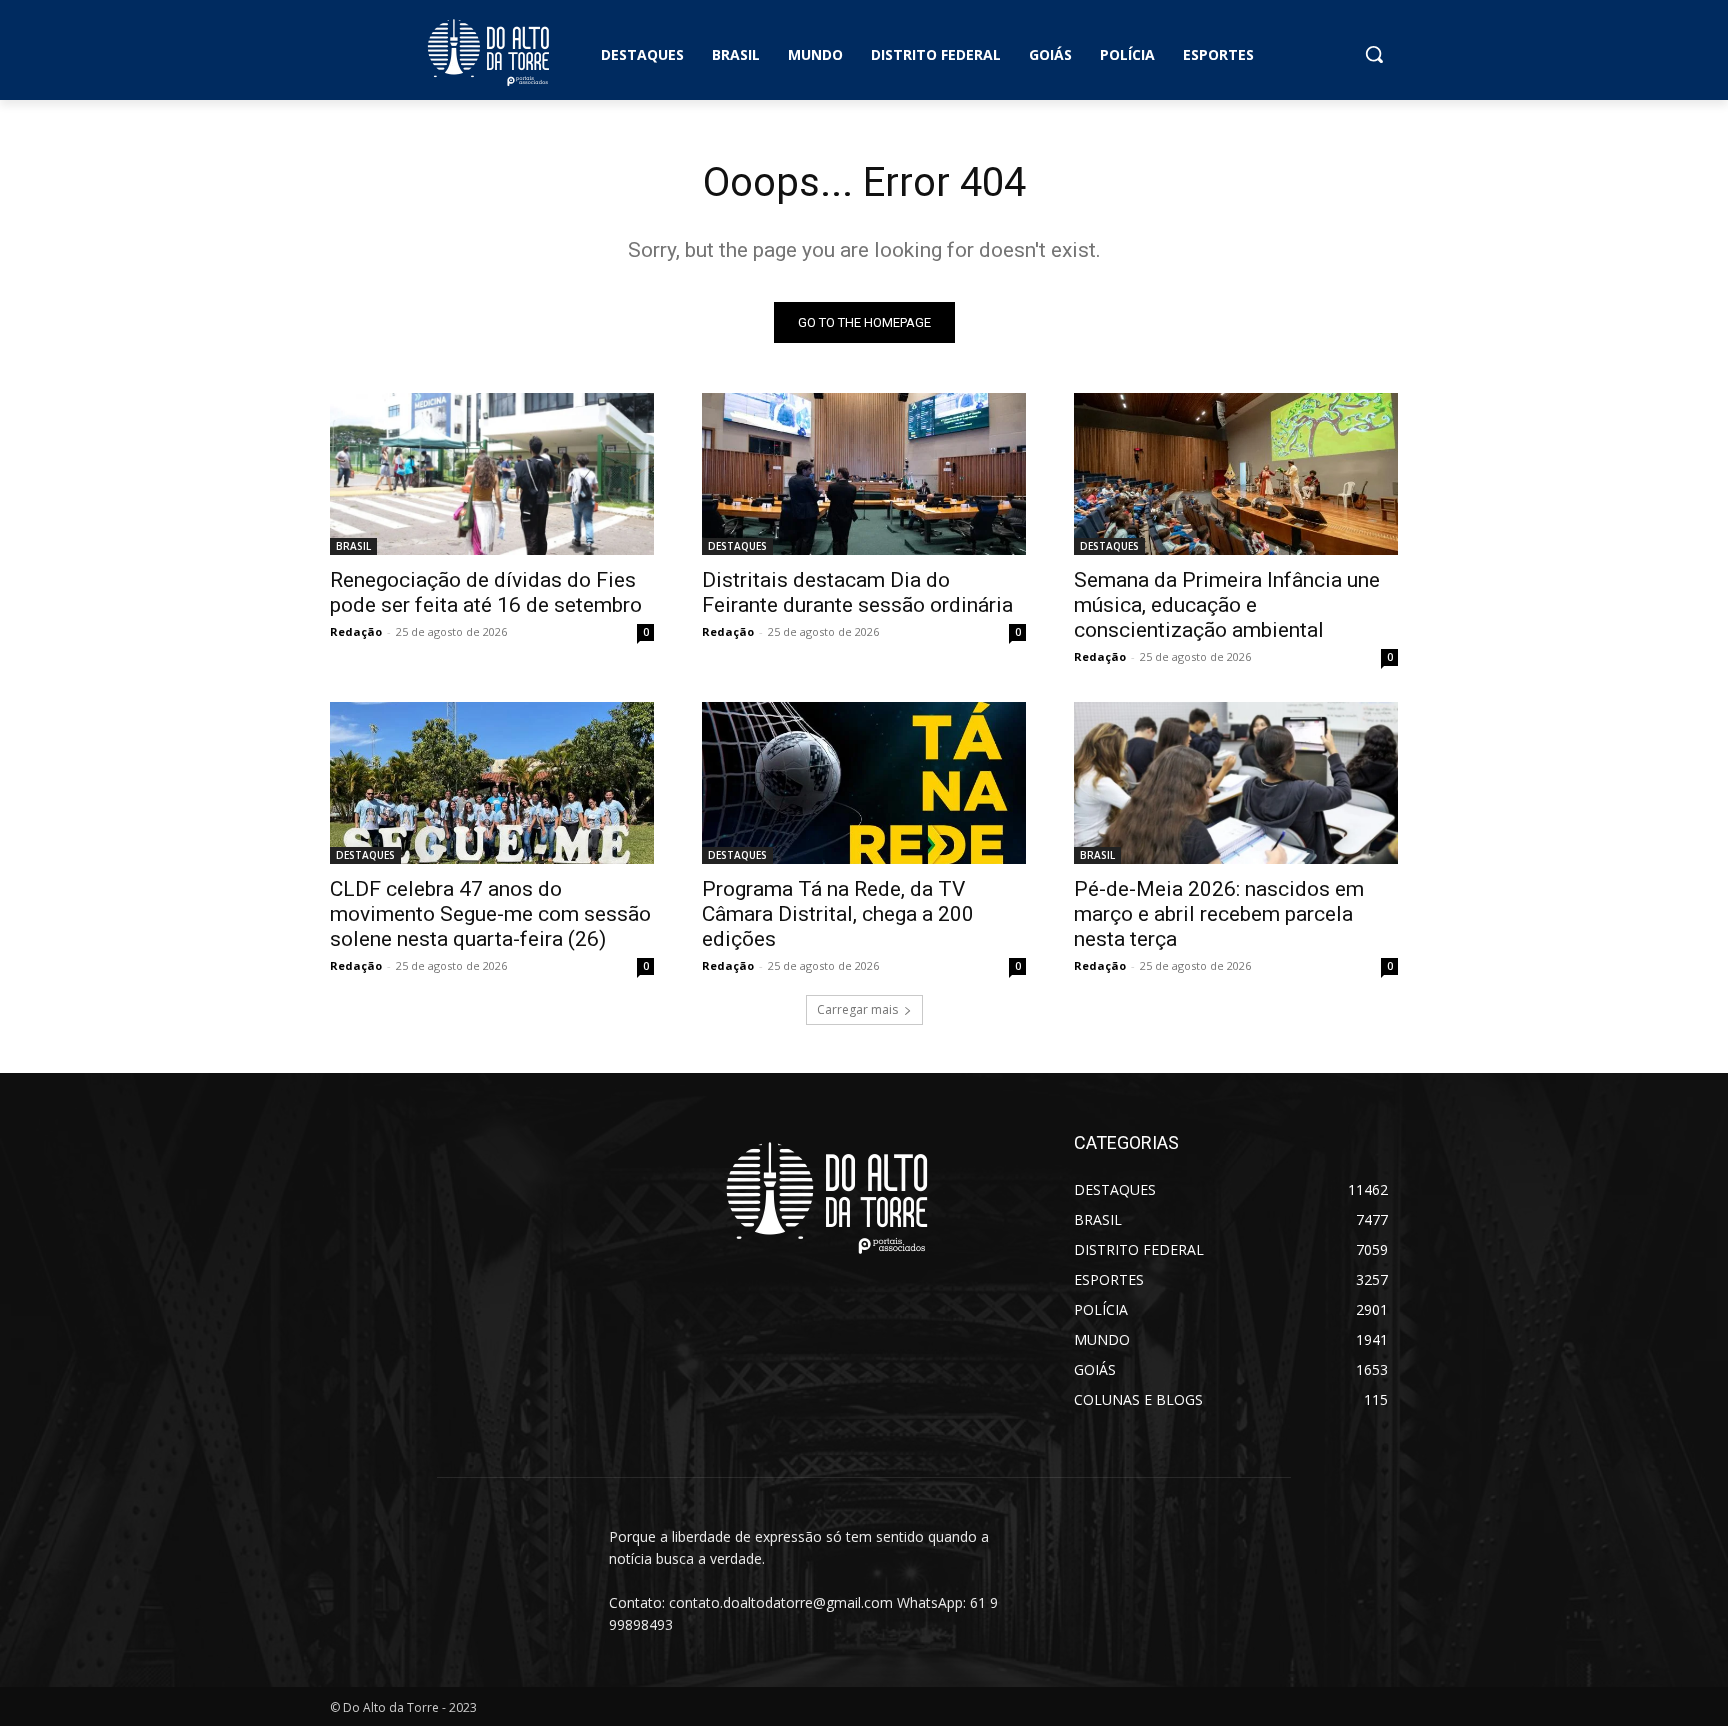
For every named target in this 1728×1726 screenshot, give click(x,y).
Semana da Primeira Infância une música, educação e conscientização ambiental (1227, 605)
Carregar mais (857, 1009)
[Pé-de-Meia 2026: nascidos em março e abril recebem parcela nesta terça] (1236, 783)
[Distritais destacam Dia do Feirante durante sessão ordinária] (864, 474)
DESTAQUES (737, 546)
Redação (356, 631)
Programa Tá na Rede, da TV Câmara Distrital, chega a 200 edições (838, 914)
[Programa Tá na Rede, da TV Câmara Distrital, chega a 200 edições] (864, 783)
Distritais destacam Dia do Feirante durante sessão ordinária (857, 592)
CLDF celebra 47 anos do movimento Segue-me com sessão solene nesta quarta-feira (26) (490, 914)
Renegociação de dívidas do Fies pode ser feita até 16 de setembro (486, 592)
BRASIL (353, 546)
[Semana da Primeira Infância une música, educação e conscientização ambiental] (1236, 474)
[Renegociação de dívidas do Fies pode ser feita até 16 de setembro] (492, 474)
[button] (1374, 54)
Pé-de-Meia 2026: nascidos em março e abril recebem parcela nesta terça (1219, 914)
